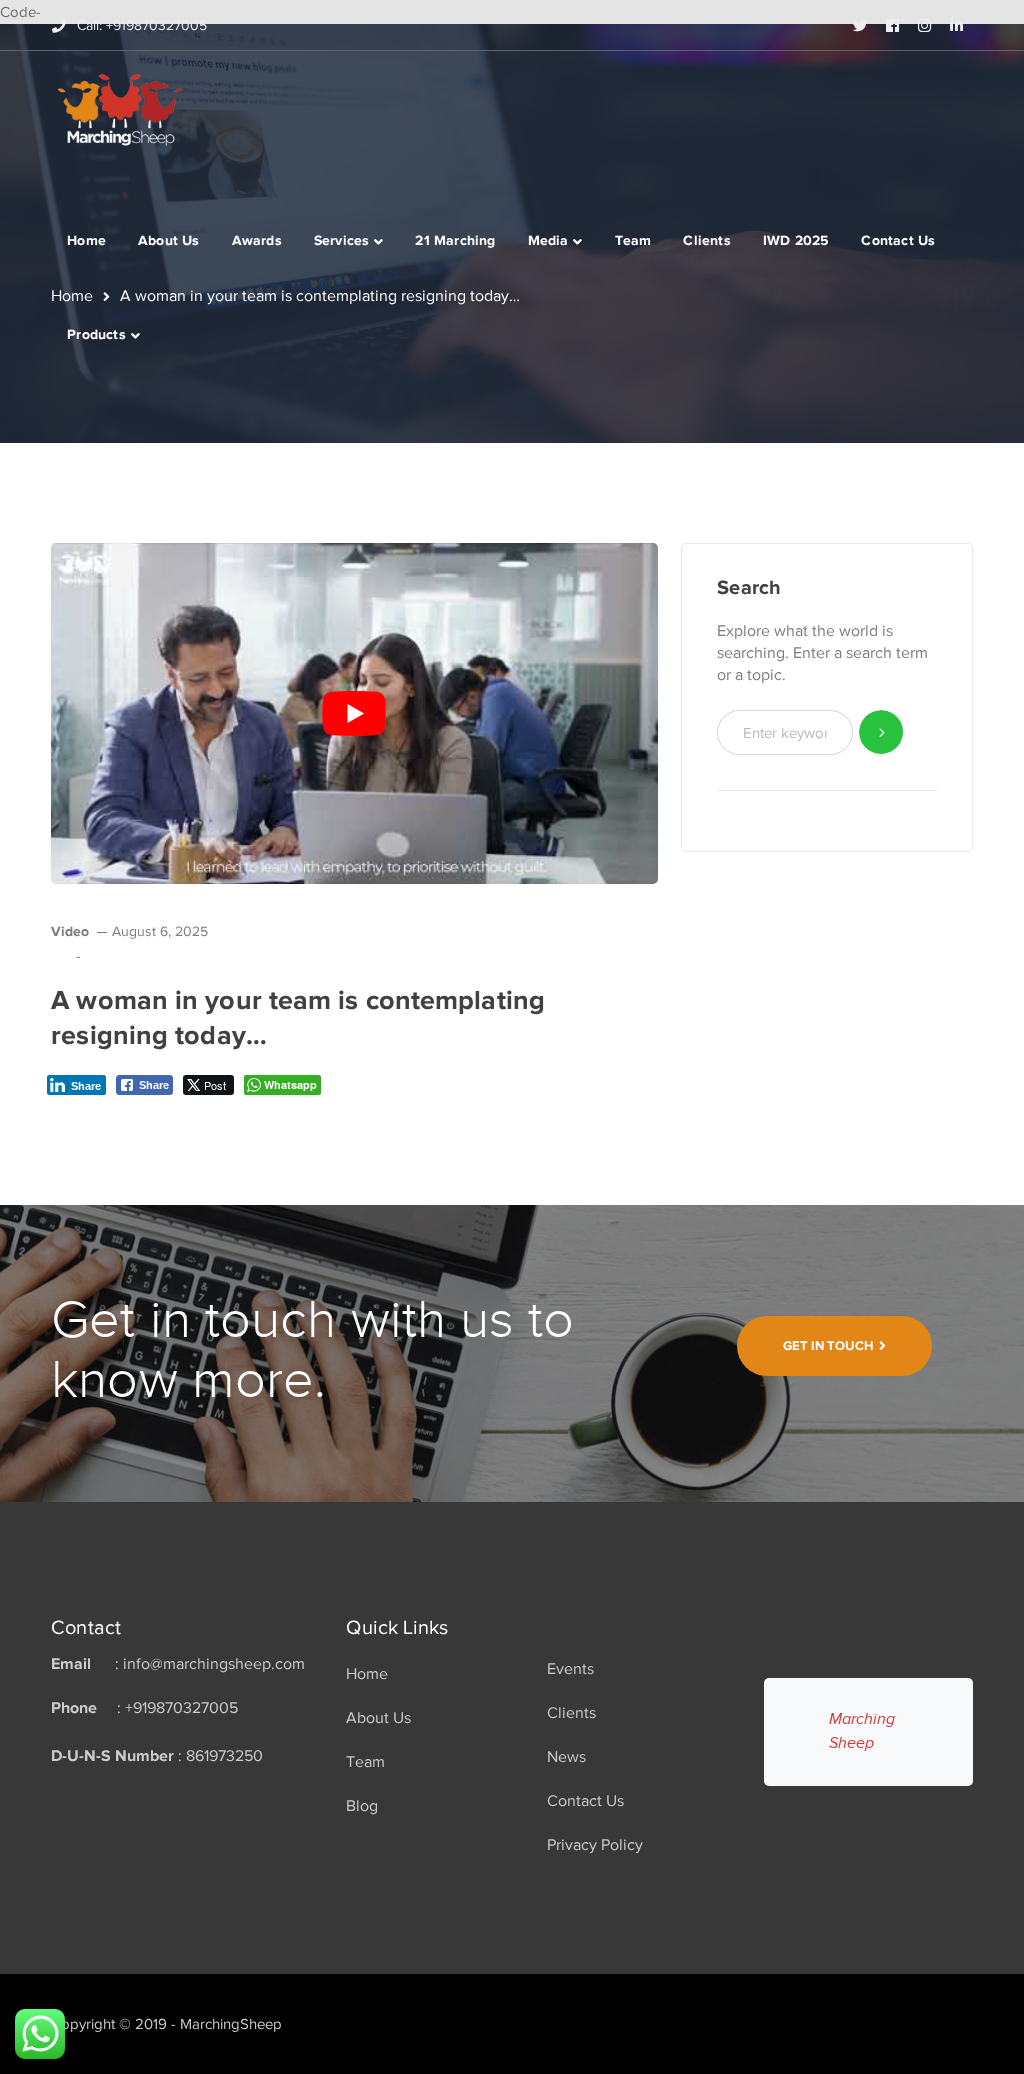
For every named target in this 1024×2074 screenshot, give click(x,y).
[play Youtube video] (354, 713)
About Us (378, 1718)
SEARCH (881, 732)
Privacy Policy (595, 1845)
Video (70, 931)
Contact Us (585, 1801)
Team (365, 1762)
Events (570, 1669)
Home (367, 1674)
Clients (571, 1713)
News (566, 1757)
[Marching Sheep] (120, 108)
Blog (362, 1806)
